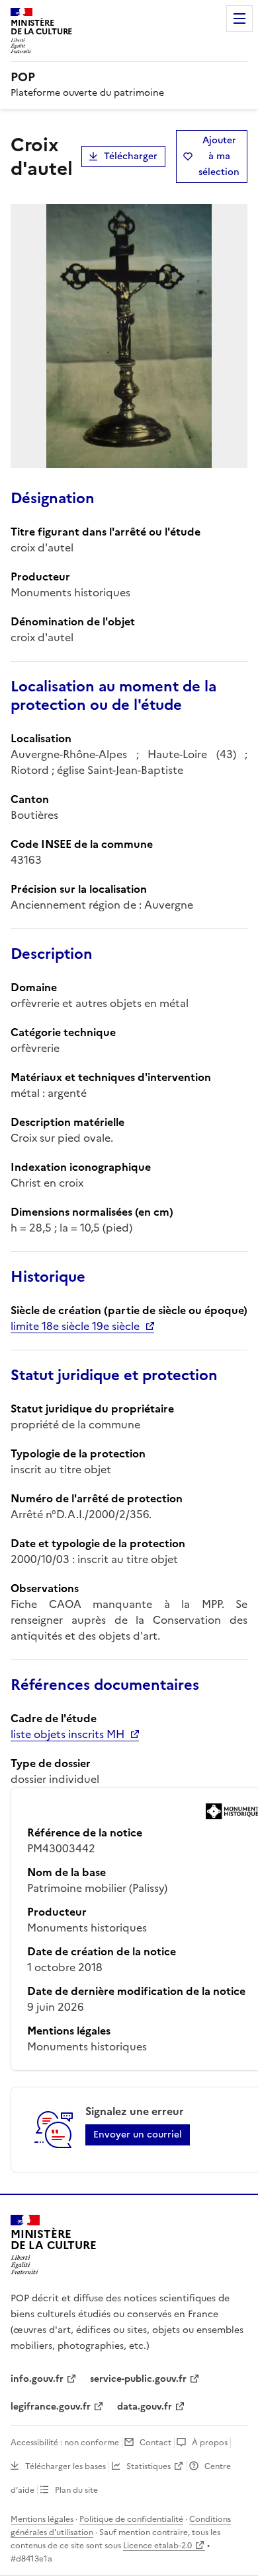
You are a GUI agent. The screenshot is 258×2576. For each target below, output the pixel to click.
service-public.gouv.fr (138, 2379)
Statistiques (149, 2466)
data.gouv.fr (145, 2407)
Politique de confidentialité (131, 2519)
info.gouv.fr (37, 2379)
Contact (155, 2443)
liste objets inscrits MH (67, 1734)
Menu (239, 18)
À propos (210, 2443)
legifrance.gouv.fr (51, 2407)
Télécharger (131, 156)
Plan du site (76, 2490)
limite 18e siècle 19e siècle (75, 1326)
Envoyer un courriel (138, 2135)
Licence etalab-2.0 (157, 2546)
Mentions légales (42, 2519)
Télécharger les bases (65, 2466)
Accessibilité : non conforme (65, 2443)
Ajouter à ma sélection (219, 156)
